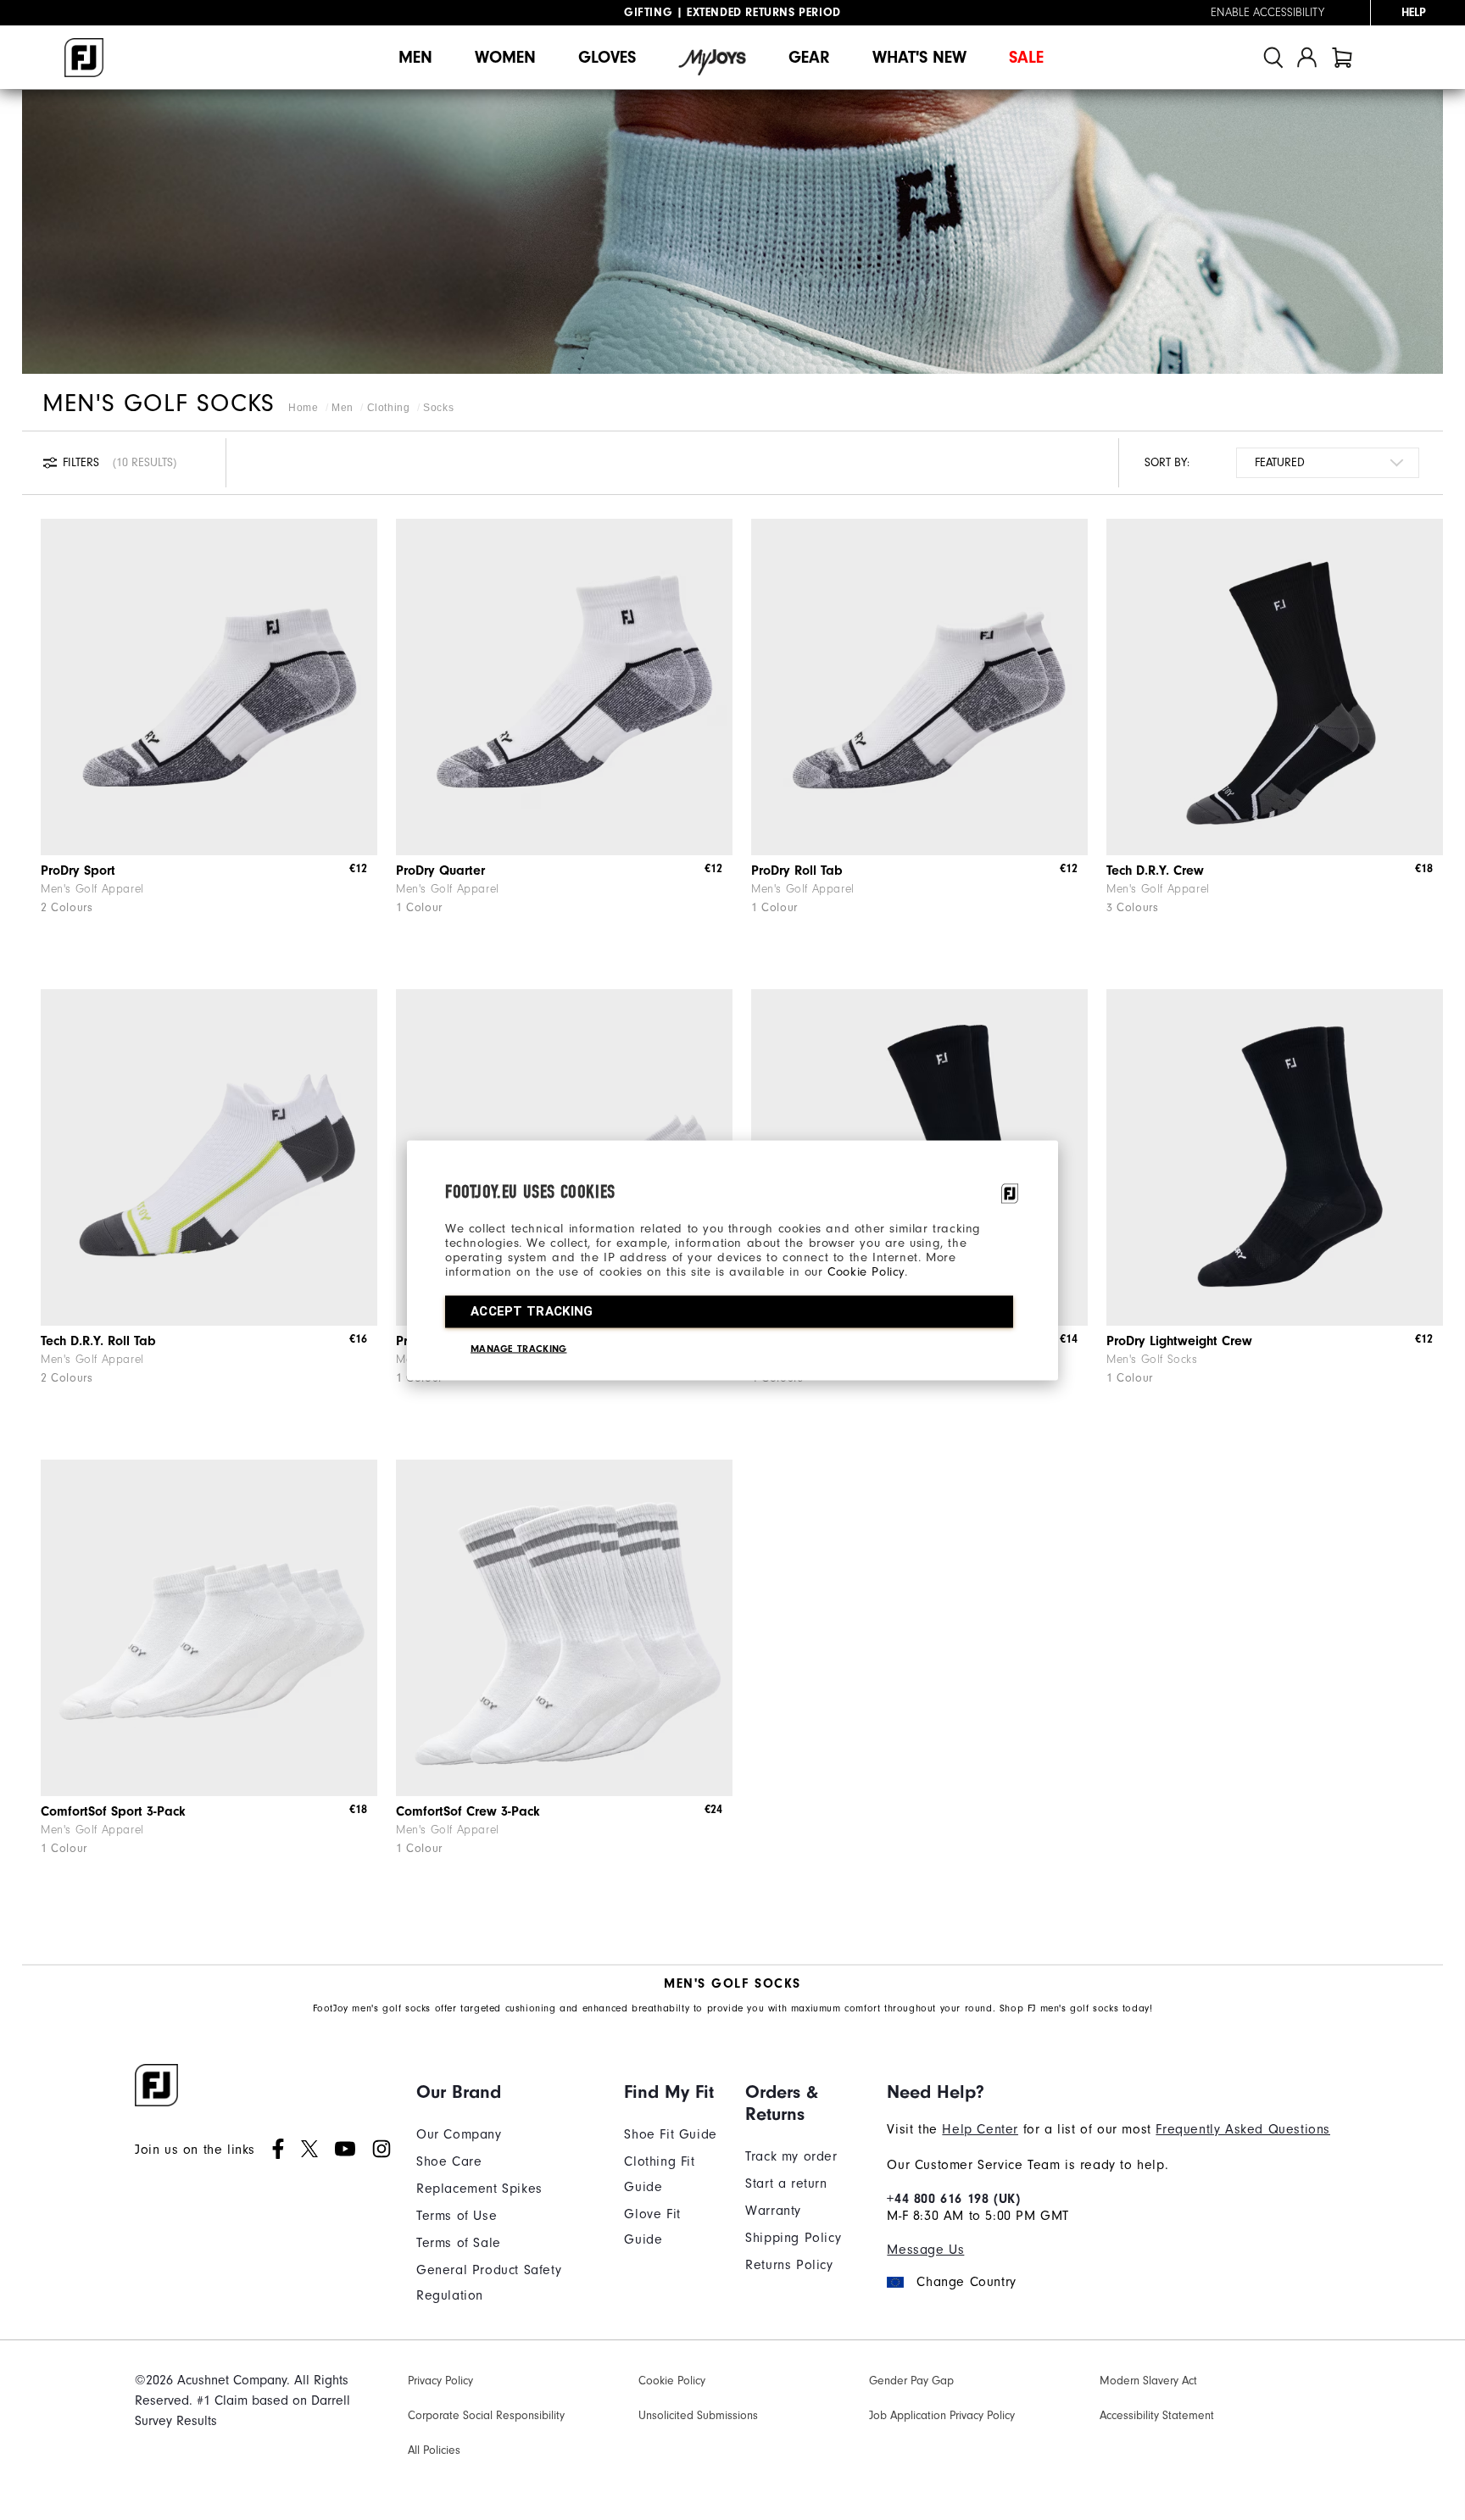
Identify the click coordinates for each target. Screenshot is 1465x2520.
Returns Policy (789, 2265)
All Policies (434, 2450)
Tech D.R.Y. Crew (1155, 871)
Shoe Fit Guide (670, 2134)
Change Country (966, 2282)
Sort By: (1167, 462)
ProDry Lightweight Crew (1179, 1341)
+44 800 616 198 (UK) (953, 2199)
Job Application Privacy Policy (942, 2415)
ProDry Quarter (440, 871)
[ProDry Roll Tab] (919, 687)
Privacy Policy (440, 2381)
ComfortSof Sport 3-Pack (113, 1811)
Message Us (925, 2250)
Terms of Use (457, 2216)
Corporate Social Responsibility (486, 2415)
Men (415, 57)
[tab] (1342, 57)
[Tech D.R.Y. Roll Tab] (209, 1157)
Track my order (791, 2156)
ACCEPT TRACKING (532, 1310)
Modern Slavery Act (1148, 2381)
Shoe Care (449, 2161)
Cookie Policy (866, 1271)
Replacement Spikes (479, 2189)
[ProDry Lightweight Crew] (1275, 1157)
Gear (809, 57)
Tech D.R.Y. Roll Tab (98, 1341)
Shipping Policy (793, 2238)
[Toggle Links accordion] (507, 2092)
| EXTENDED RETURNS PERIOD (732, 13)
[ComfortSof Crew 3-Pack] (564, 1628)
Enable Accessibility (1267, 13)
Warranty (773, 2211)
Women (505, 57)
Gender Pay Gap (911, 2381)
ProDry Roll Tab (797, 871)
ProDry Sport (78, 871)
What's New (919, 57)
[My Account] (1307, 57)
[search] (1273, 57)
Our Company (459, 2134)
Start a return (786, 2183)
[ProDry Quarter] (564, 687)
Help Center (980, 2129)
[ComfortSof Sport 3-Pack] (209, 1628)
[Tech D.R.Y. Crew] (1275, 687)
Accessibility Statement (1157, 2415)
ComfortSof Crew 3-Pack (468, 1811)
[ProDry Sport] (209, 687)
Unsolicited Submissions (698, 2415)
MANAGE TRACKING (519, 1348)
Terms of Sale (459, 2243)
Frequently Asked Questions (1243, 2129)
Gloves (607, 57)
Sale (1026, 57)
